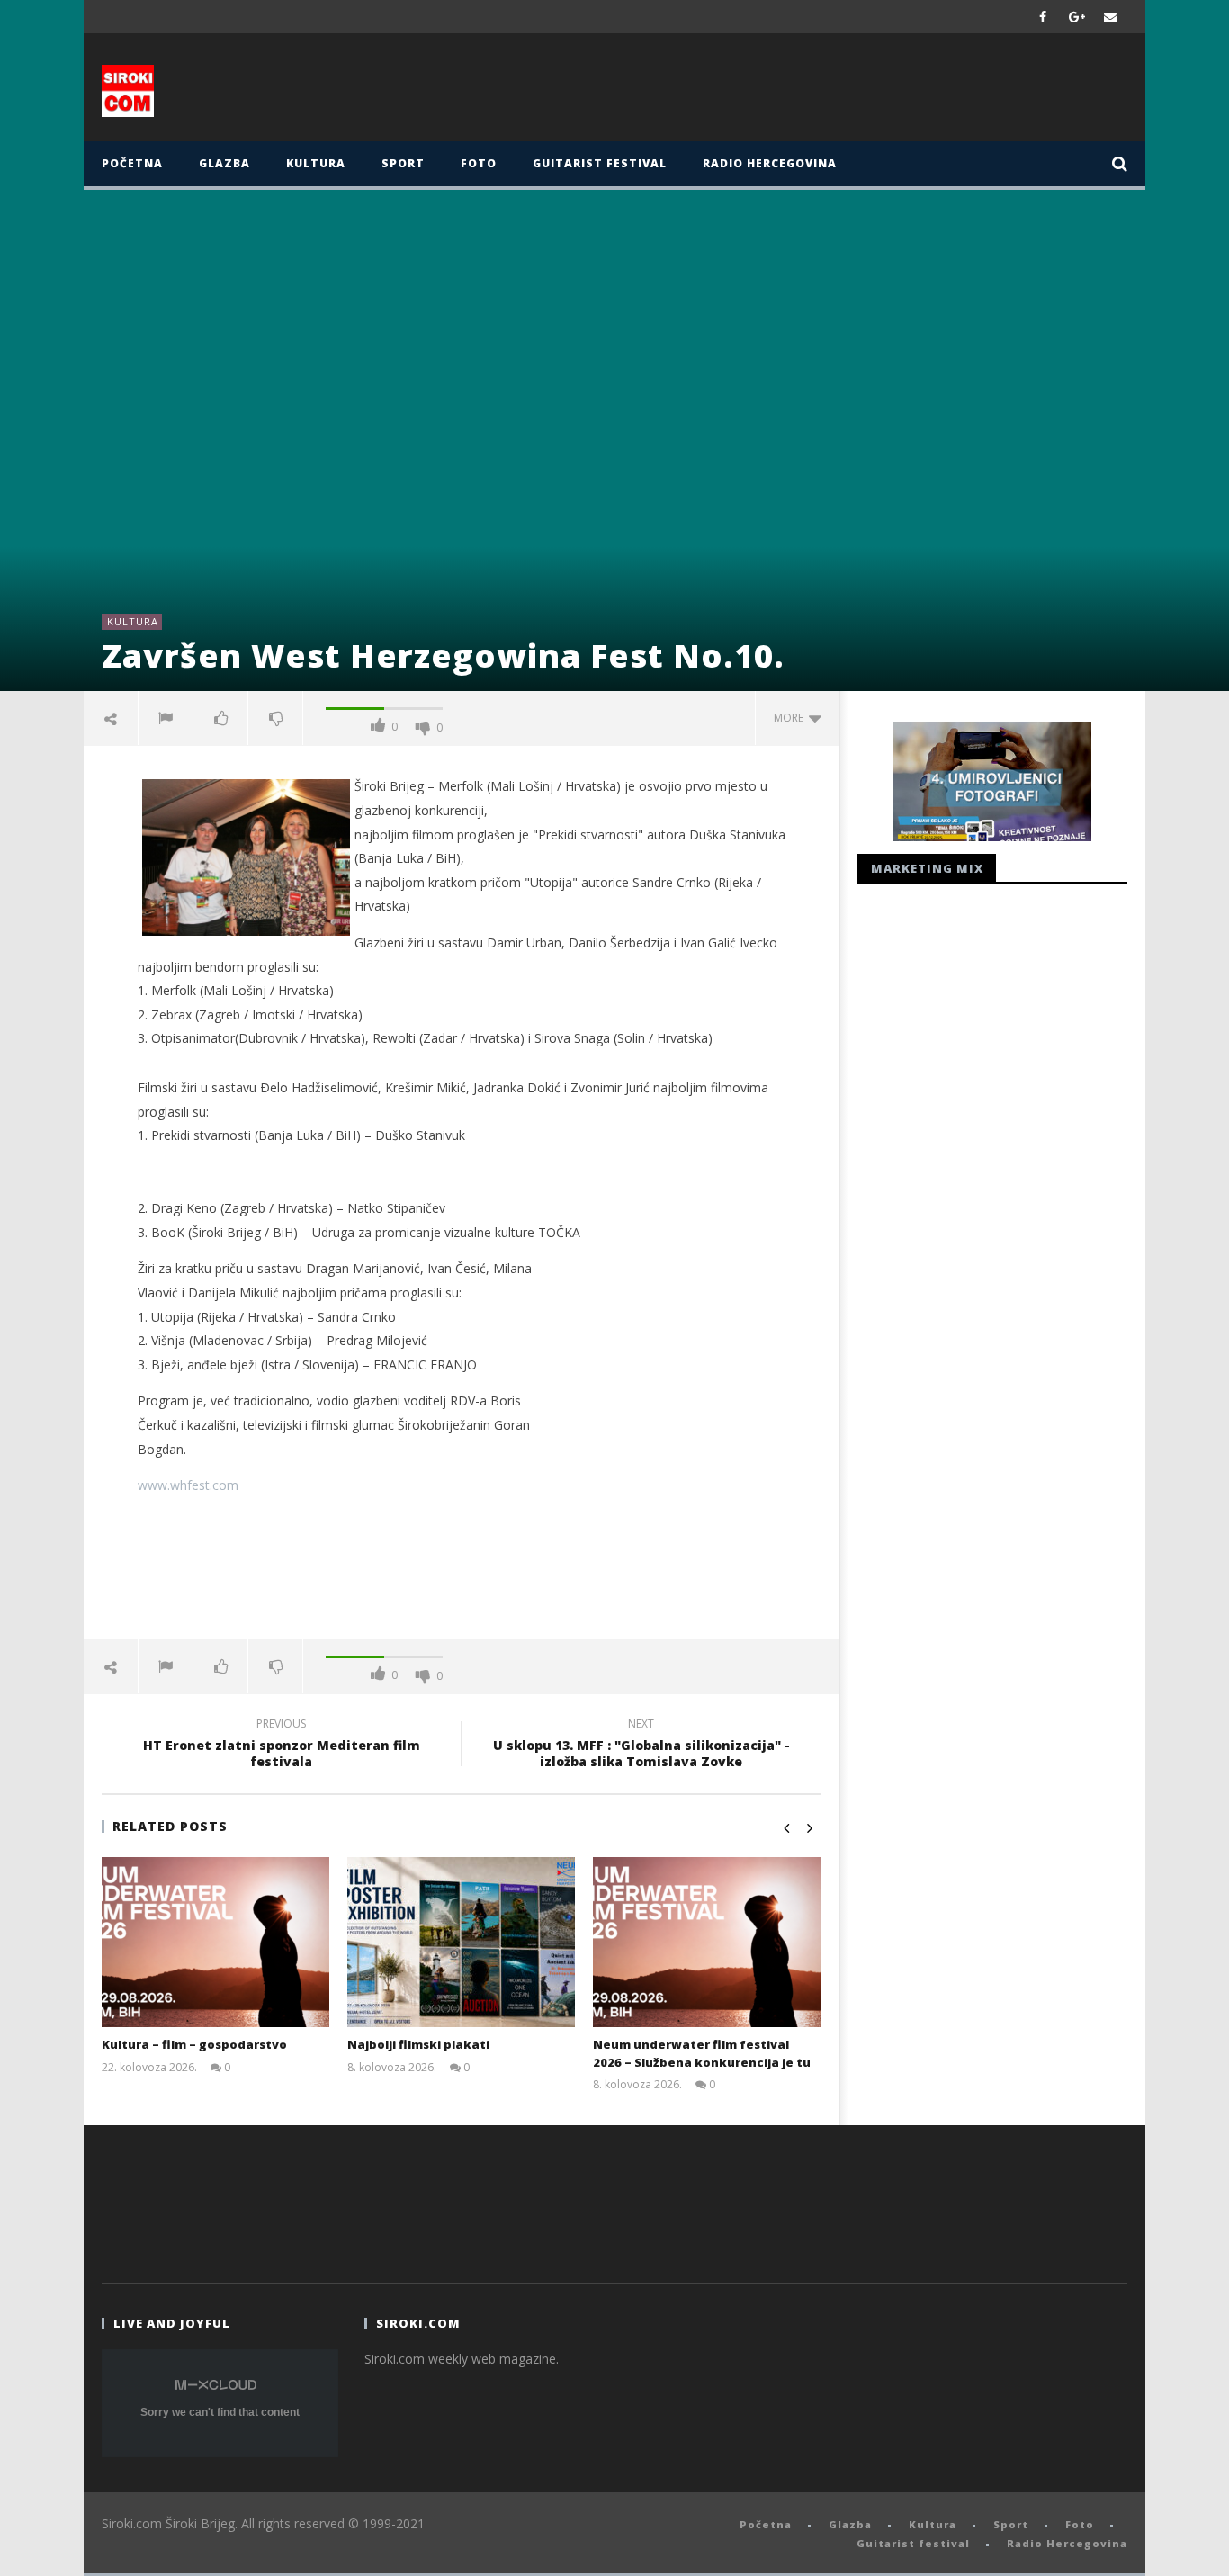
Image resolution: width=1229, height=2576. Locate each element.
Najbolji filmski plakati (418, 2044)
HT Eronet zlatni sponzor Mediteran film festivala (282, 1746)
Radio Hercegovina (770, 163)
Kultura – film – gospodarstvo (194, 2044)
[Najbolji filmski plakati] (461, 1942)
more (791, 718)
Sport (403, 163)
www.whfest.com (188, 1485)
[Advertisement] (792, 92)
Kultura (316, 163)
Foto (479, 163)
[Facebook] (1043, 17)
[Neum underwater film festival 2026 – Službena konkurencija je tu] (707, 1942)
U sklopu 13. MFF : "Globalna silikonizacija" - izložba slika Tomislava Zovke (641, 1746)
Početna (132, 163)
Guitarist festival (600, 163)
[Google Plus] (1077, 17)
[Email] (1111, 17)
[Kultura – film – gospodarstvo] (215, 1942)
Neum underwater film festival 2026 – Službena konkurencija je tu (702, 2053)
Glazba (224, 163)
